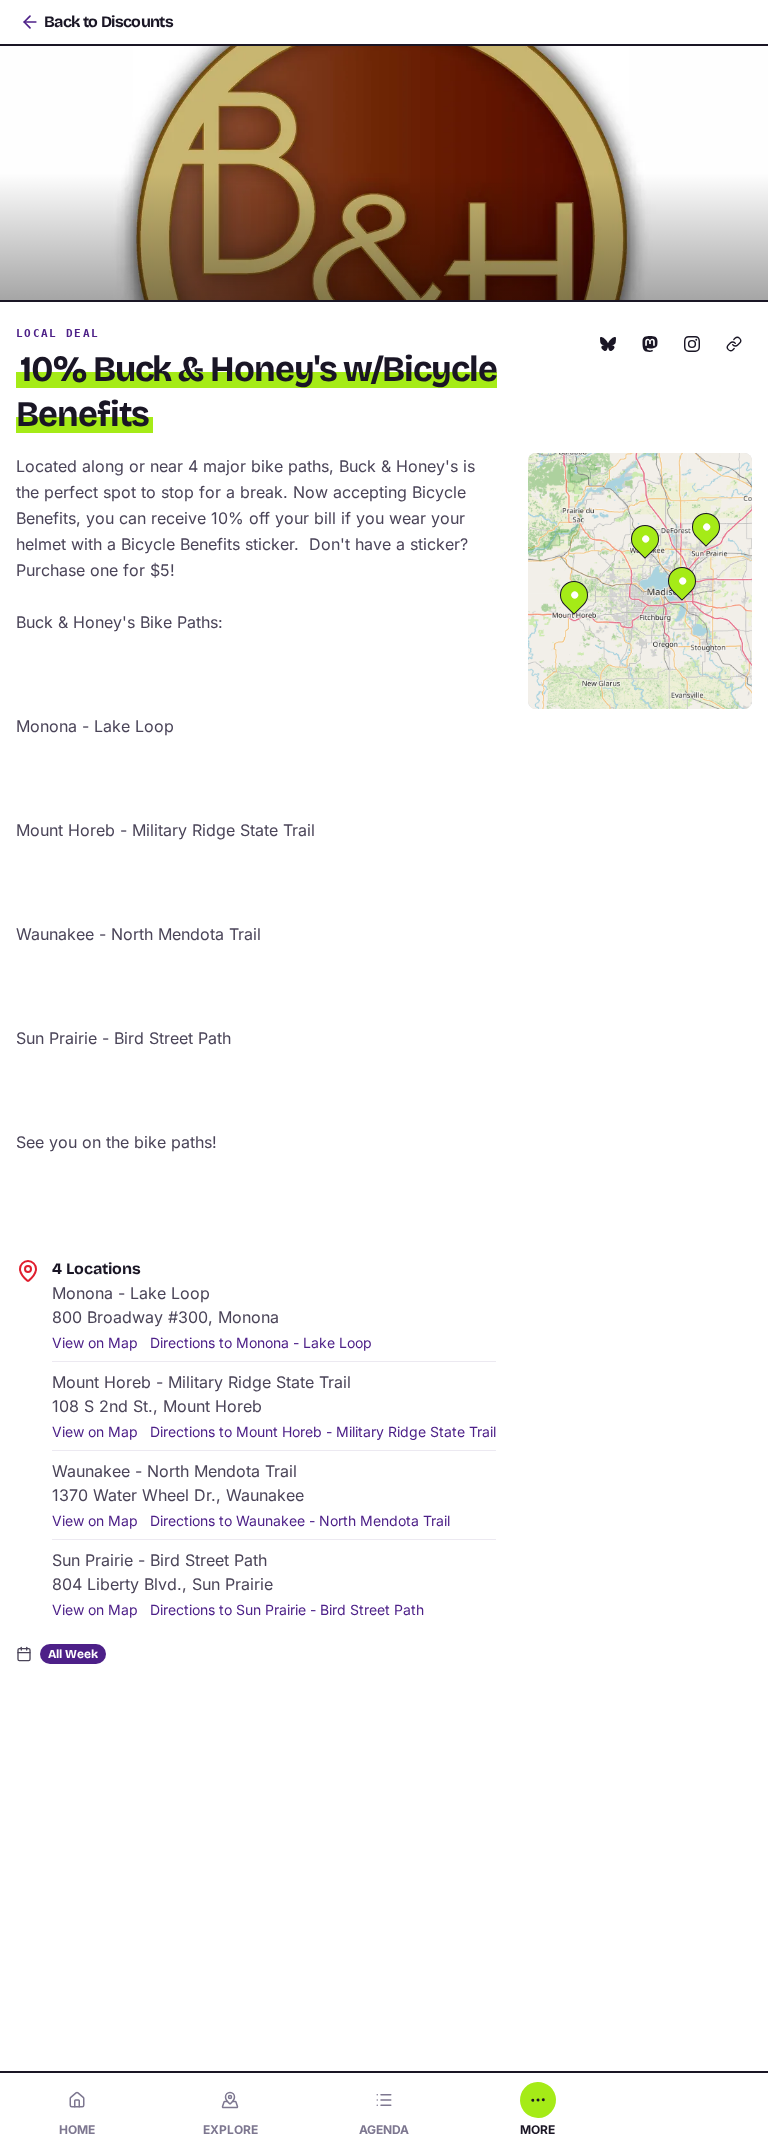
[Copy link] (734, 344)
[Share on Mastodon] (650, 344)
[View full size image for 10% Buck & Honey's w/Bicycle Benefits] (384, 173)
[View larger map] (640, 581)
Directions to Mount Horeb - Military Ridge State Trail (323, 1431)
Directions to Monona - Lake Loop (261, 1342)
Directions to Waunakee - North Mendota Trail (300, 1520)
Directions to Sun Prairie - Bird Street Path (287, 1609)
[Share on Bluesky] (608, 344)
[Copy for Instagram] (692, 344)
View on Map (95, 1342)
